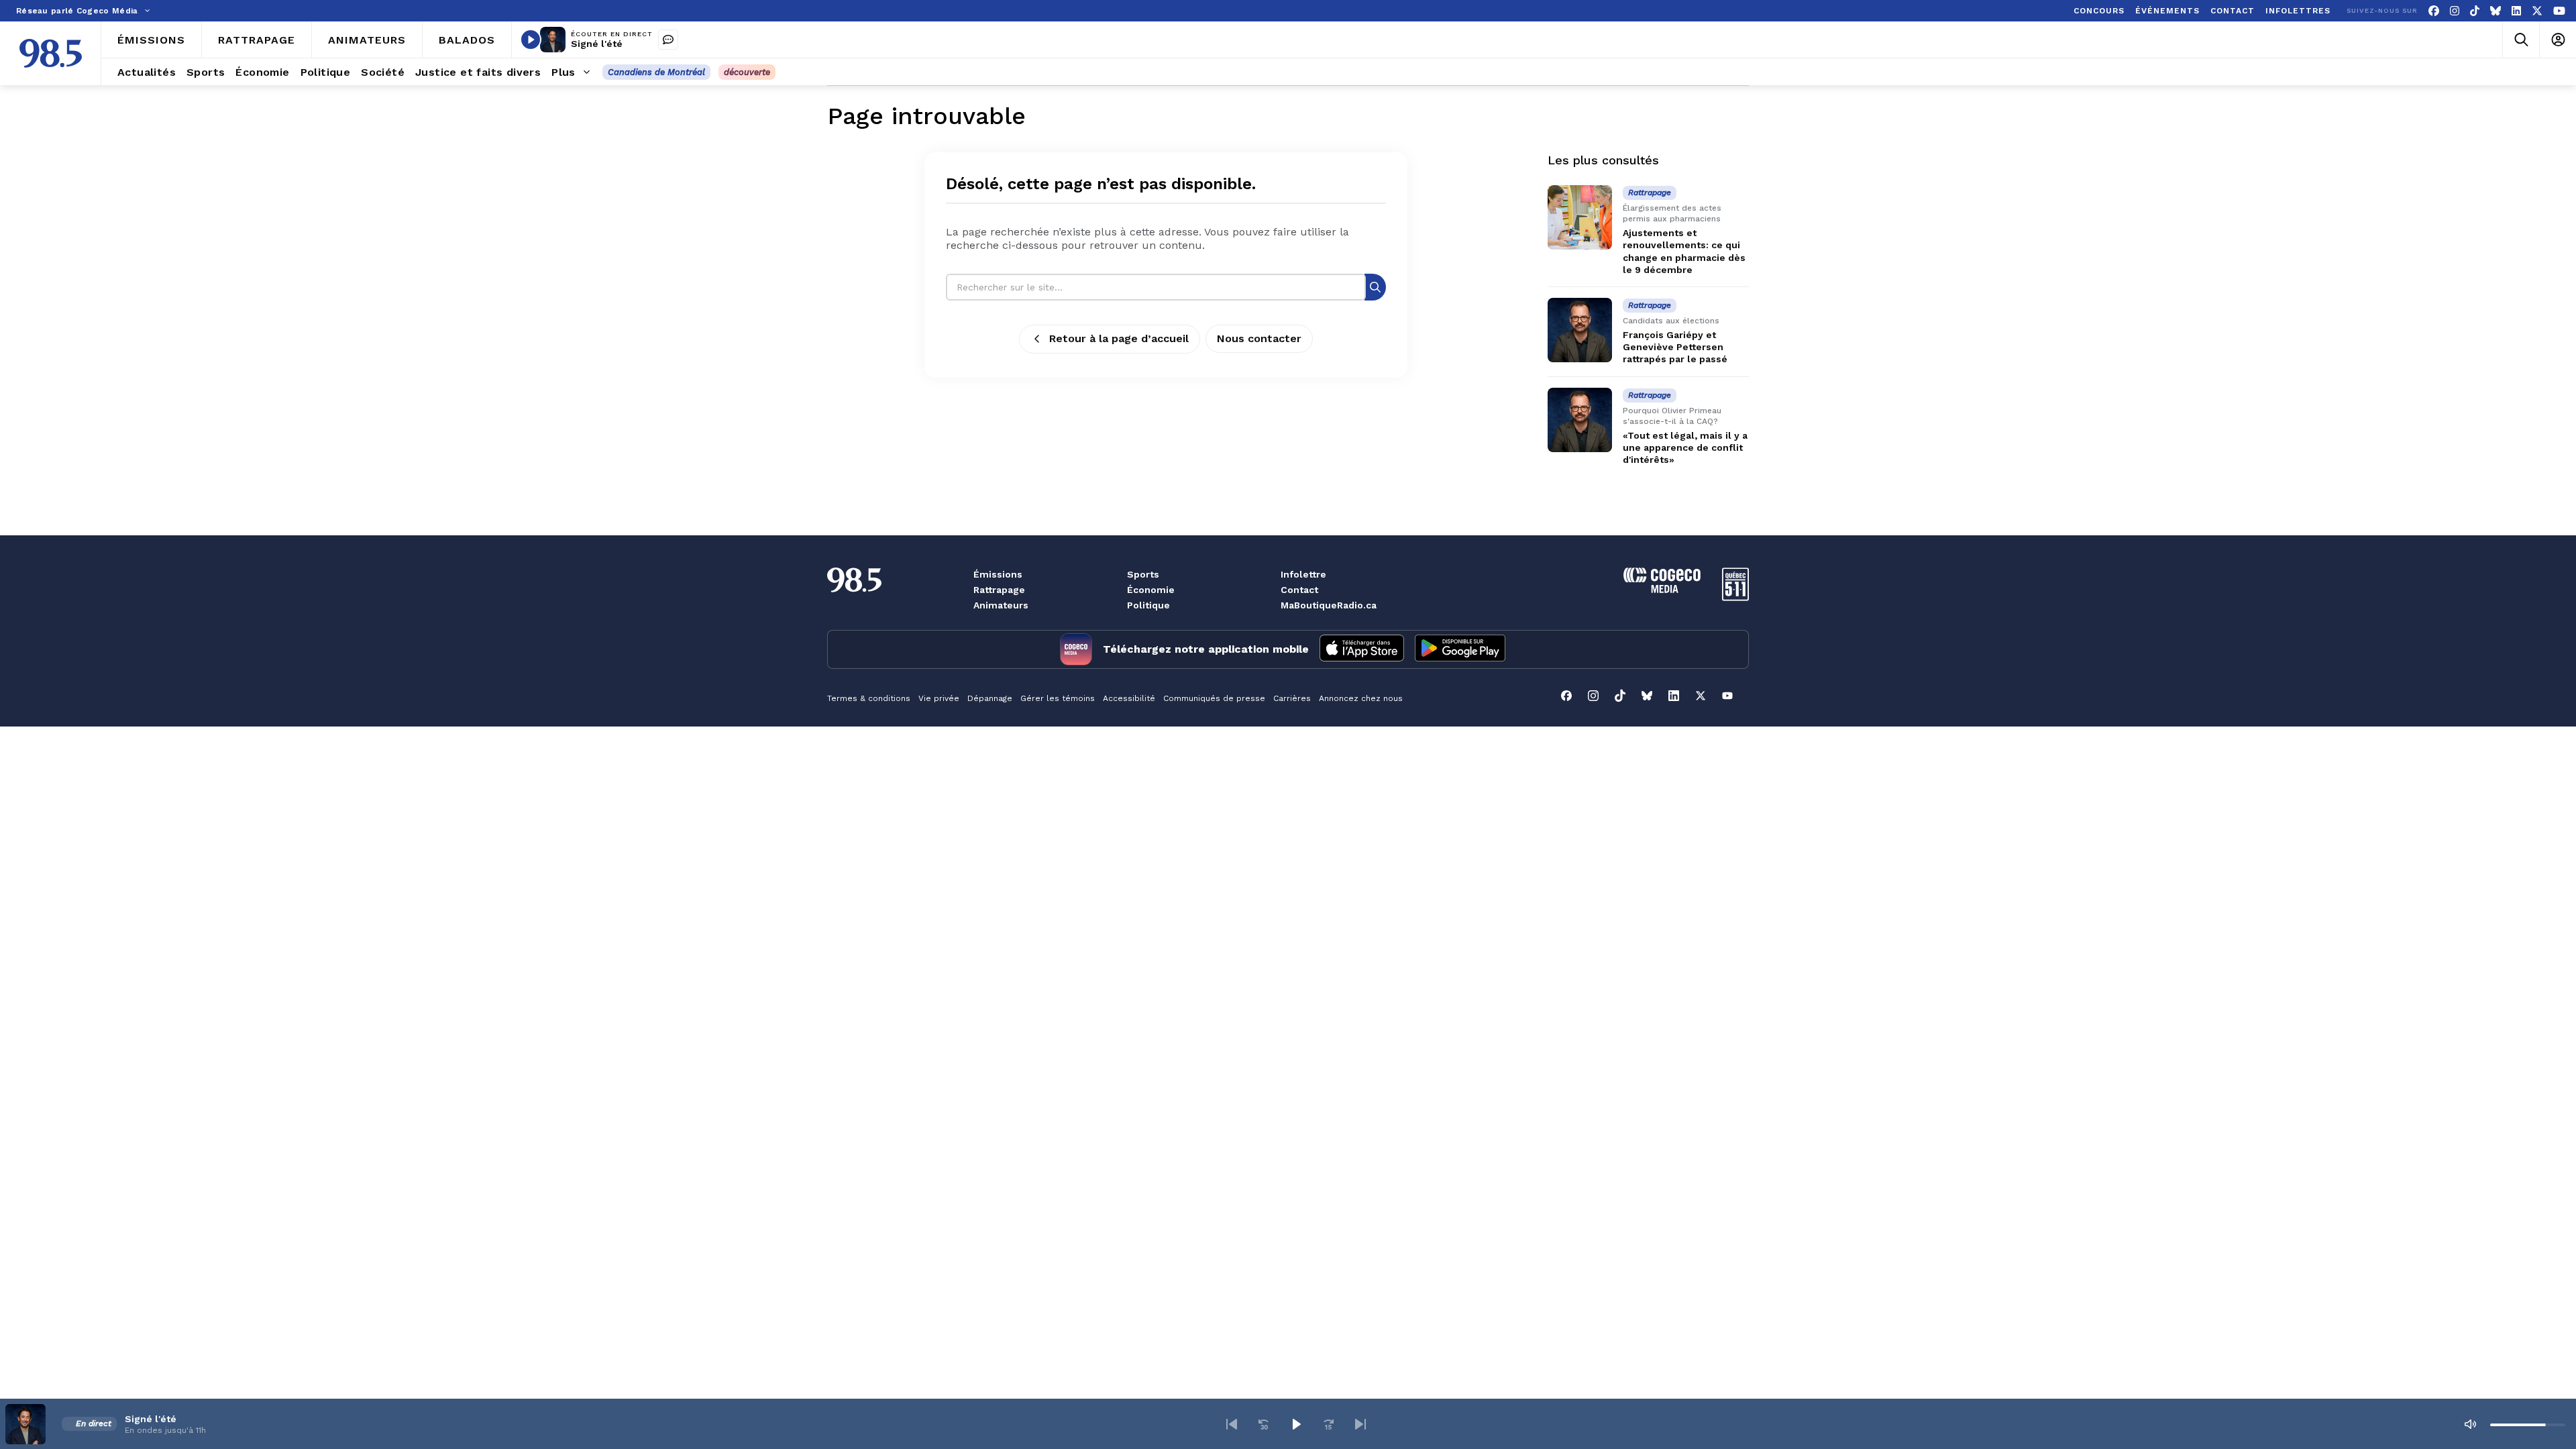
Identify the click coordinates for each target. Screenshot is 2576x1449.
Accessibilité (1129, 698)
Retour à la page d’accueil (1119, 338)
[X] (2537, 11)
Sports (1143, 574)
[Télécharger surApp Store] (1362, 649)
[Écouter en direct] (531, 40)
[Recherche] (1375, 287)
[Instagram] (2455, 11)
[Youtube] (2559, 11)
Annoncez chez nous (1361, 698)
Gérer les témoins (1058, 698)
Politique (1148, 605)
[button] (1232, 1424)
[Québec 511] (1735, 597)
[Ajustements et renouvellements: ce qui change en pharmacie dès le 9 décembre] (1580, 217)
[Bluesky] (2495, 11)
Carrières (1292, 698)
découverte (747, 72)
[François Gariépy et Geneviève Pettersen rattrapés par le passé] (1580, 330)
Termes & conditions (869, 698)
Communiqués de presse (1214, 698)
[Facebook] (2434, 11)
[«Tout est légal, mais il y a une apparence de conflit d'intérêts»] (1580, 420)
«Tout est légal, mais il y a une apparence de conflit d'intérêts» (1685, 447)
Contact (1299, 590)
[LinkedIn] (2516, 11)
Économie (1151, 590)
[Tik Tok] (2475, 11)
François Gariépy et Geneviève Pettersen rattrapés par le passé (1675, 347)
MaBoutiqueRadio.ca (1329, 605)
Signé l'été (597, 44)
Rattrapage (999, 590)
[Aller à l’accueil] (51, 53)
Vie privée (939, 698)
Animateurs (1001, 605)
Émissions (998, 574)
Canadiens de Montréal (656, 72)
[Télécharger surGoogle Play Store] (1460, 649)
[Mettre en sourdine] (2470, 1424)
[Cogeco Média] (1662, 589)
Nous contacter (1259, 338)
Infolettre (1303, 574)
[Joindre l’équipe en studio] (668, 40)
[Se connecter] (2558, 40)
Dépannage (990, 698)
